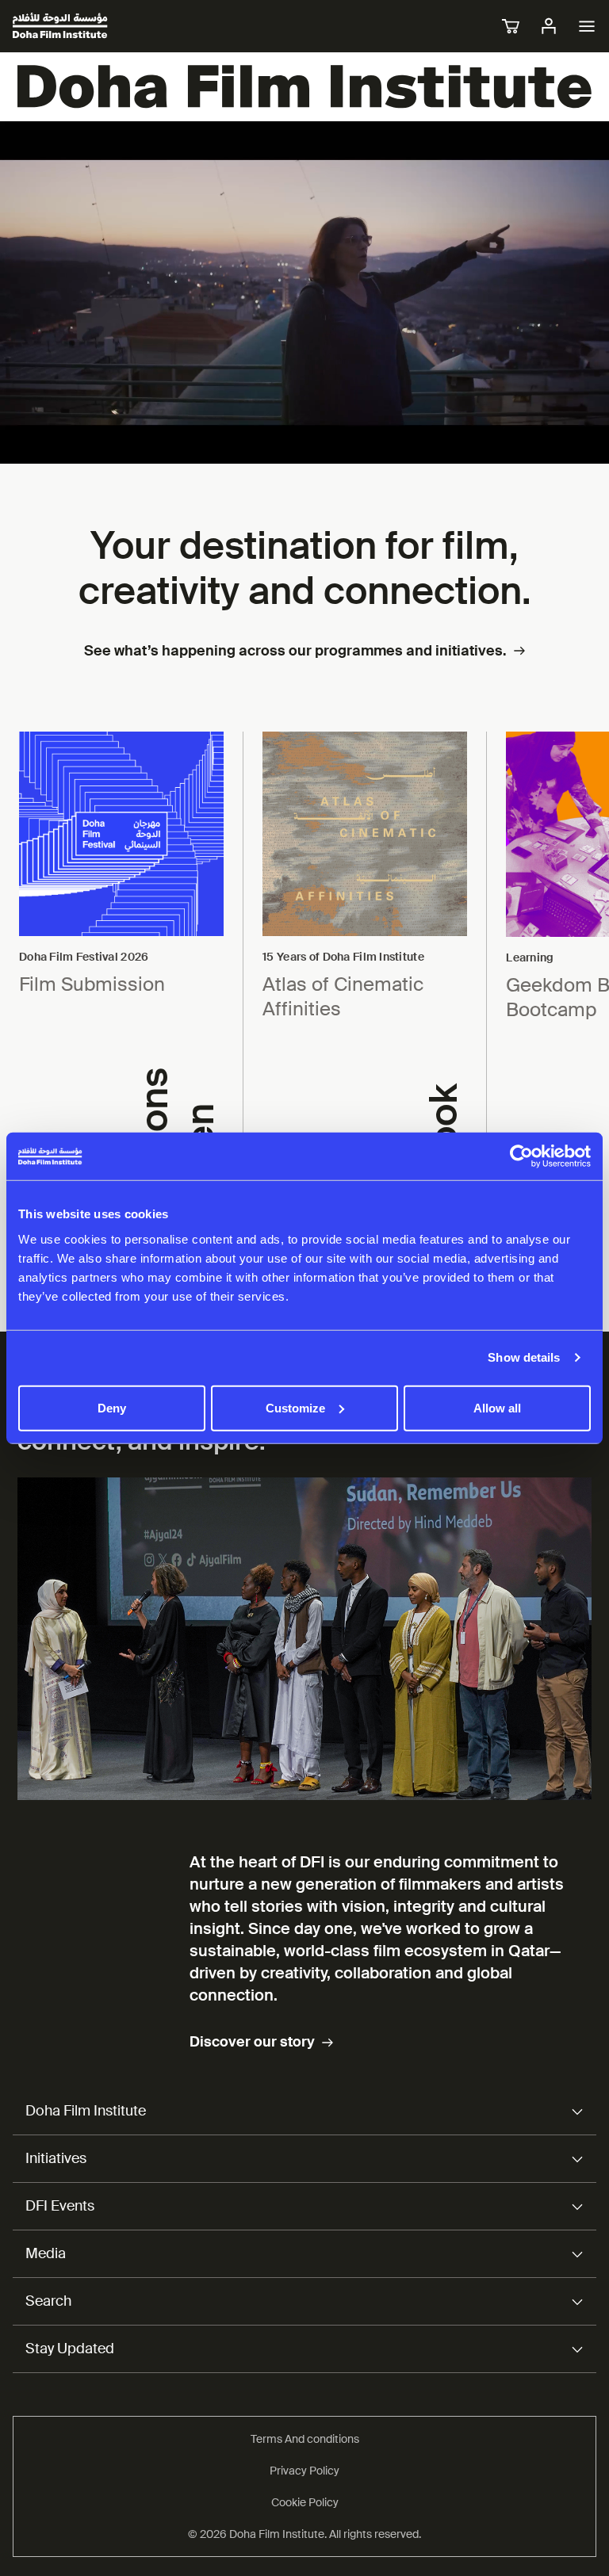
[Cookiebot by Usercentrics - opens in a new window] (521, 1156)
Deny (112, 1407)
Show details (524, 1357)
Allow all (497, 1407)
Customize (295, 1407)
